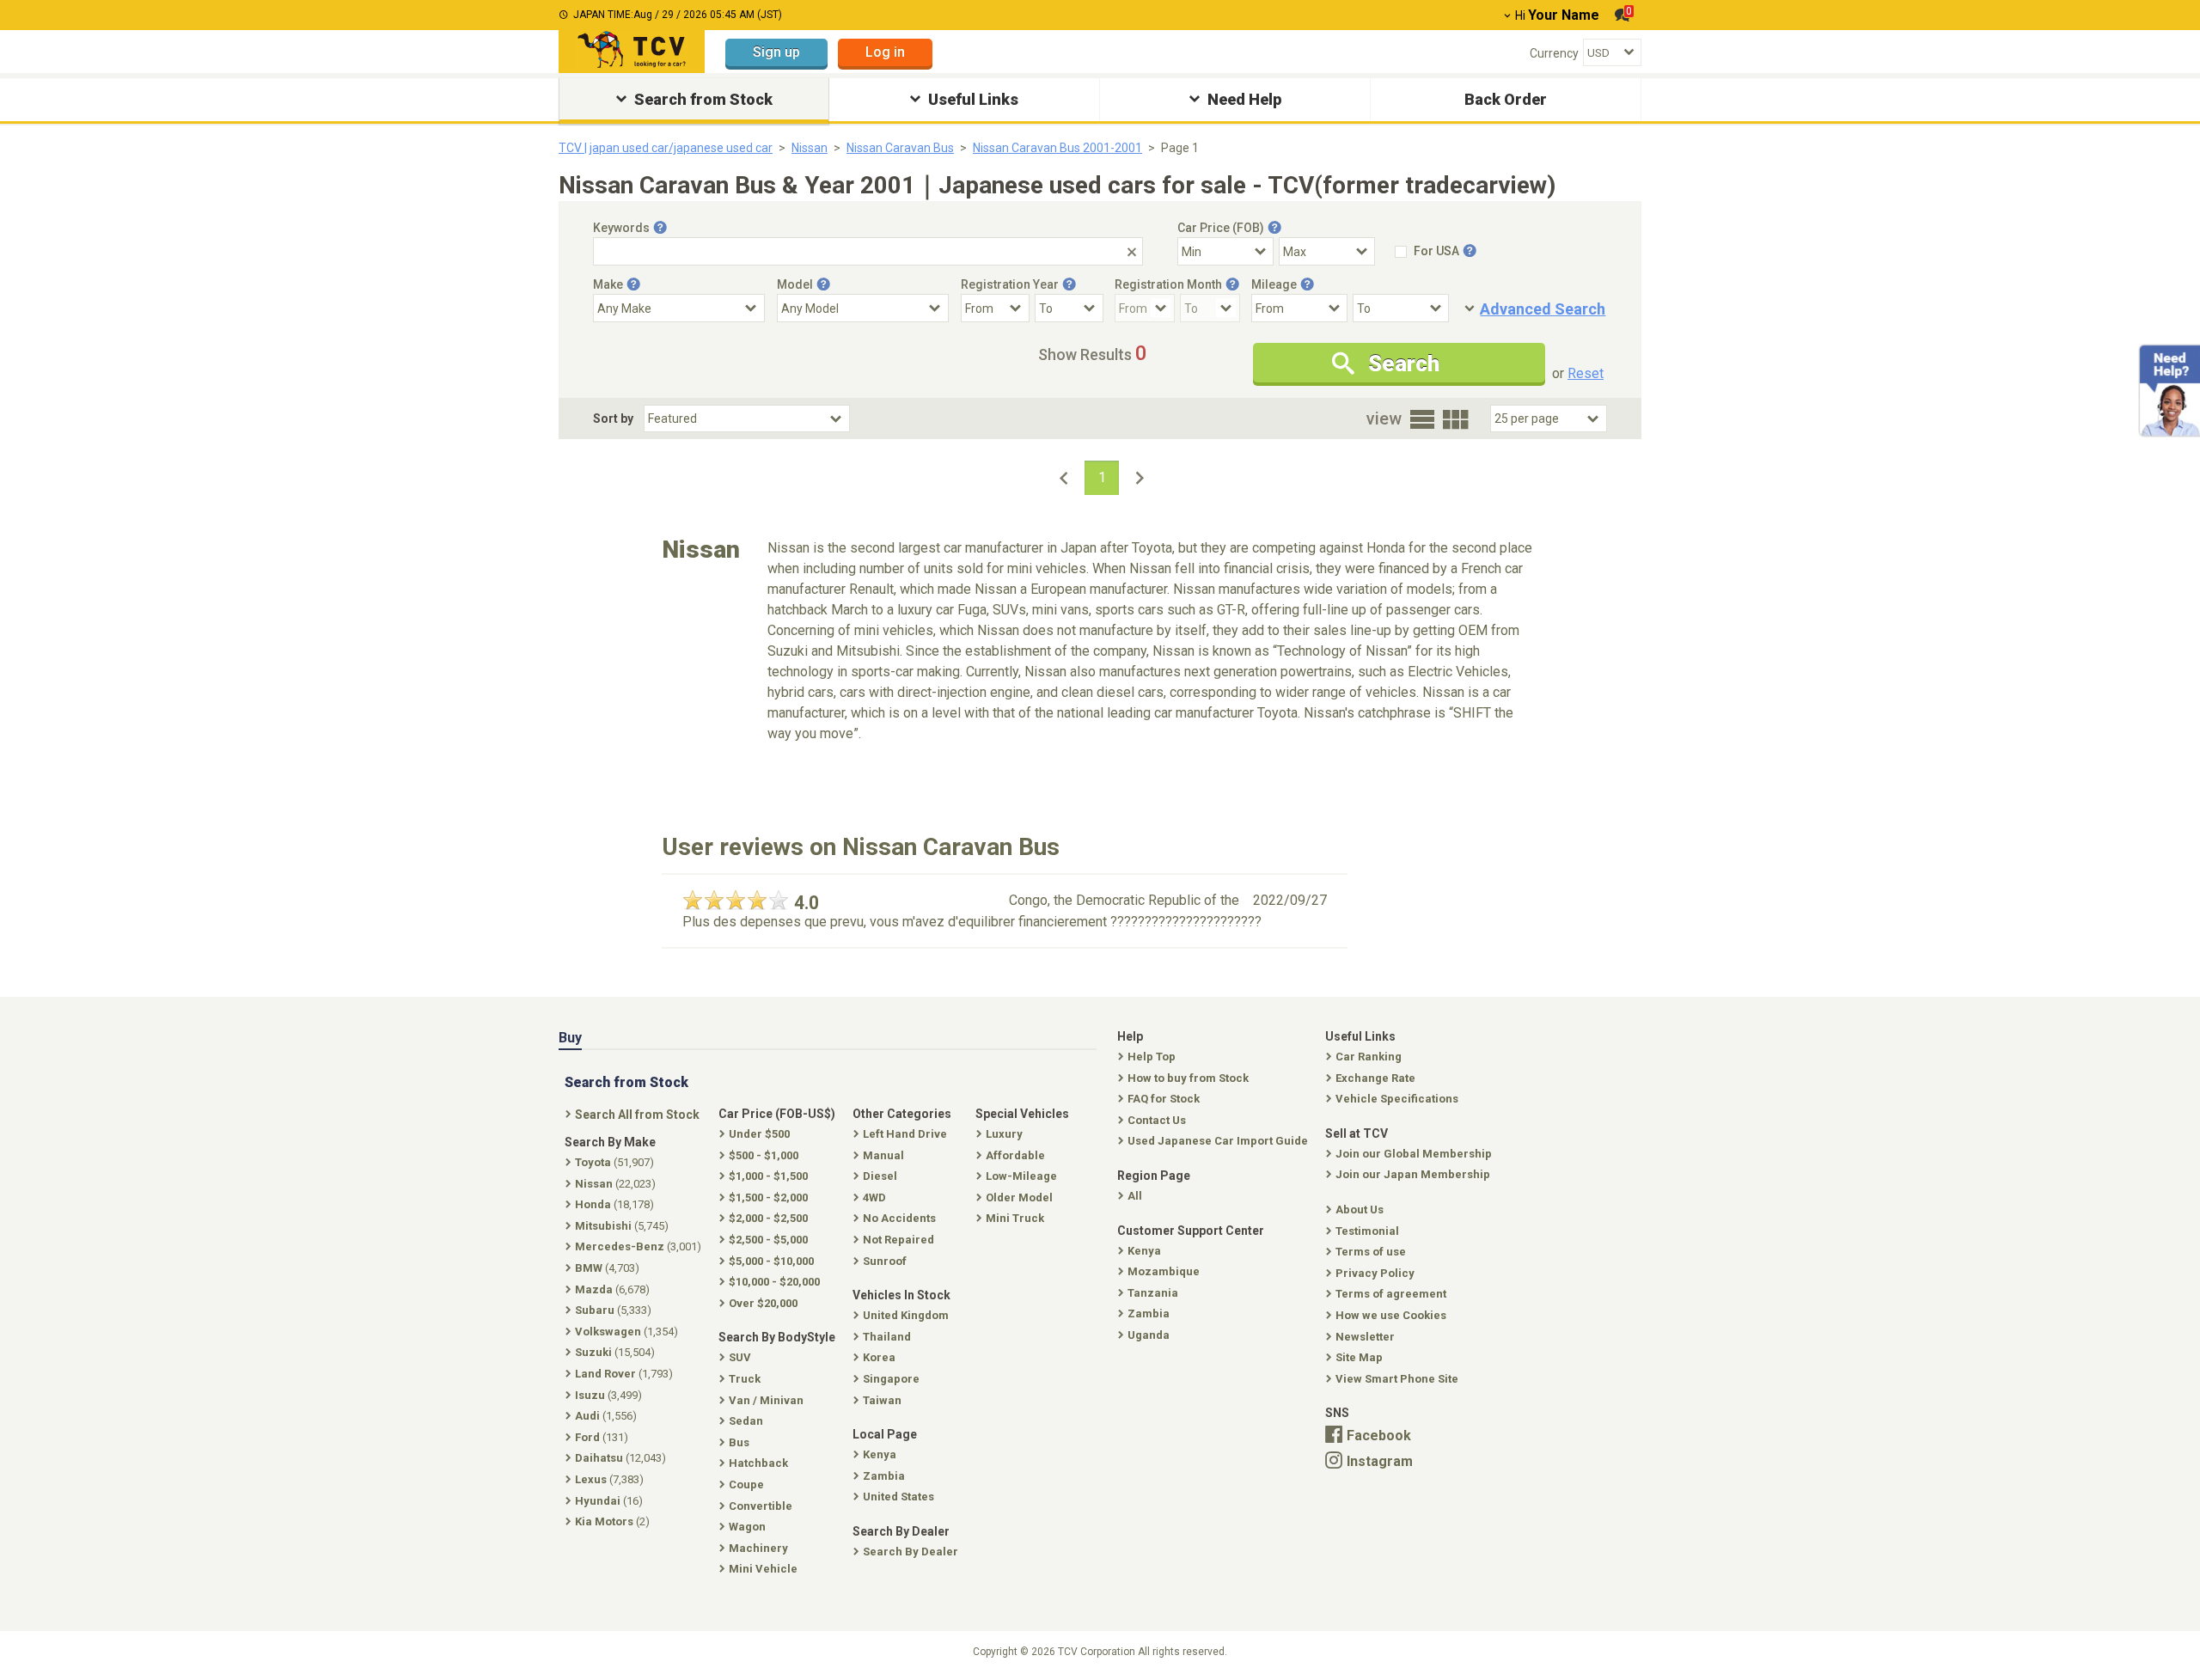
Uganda (1149, 1335)
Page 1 (1180, 148)
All (1135, 1196)
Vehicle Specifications (1397, 1099)
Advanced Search (1543, 309)
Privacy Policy (1375, 1273)
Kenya (1144, 1251)
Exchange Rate (1375, 1078)
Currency (1554, 53)
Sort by (613, 418)
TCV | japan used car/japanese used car (666, 148)
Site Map (1359, 1357)
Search (1404, 363)
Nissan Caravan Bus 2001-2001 (1057, 148)
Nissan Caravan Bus (900, 148)
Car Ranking (1369, 1057)
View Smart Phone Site (1397, 1379)
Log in (885, 52)
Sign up (776, 52)
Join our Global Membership (1414, 1154)
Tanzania (1153, 1293)
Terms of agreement (1391, 1294)
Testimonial (1367, 1231)
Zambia (1149, 1313)
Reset (1586, 373)
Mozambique (1164, 1271)
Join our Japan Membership (1413, 1174)
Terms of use (1371, 1252)
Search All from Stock (637, 1115)
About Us (1360, 1210)
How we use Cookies (1391, 1315)
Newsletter (1365, 1337)
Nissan (810, 148)
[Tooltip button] (660, 228)
